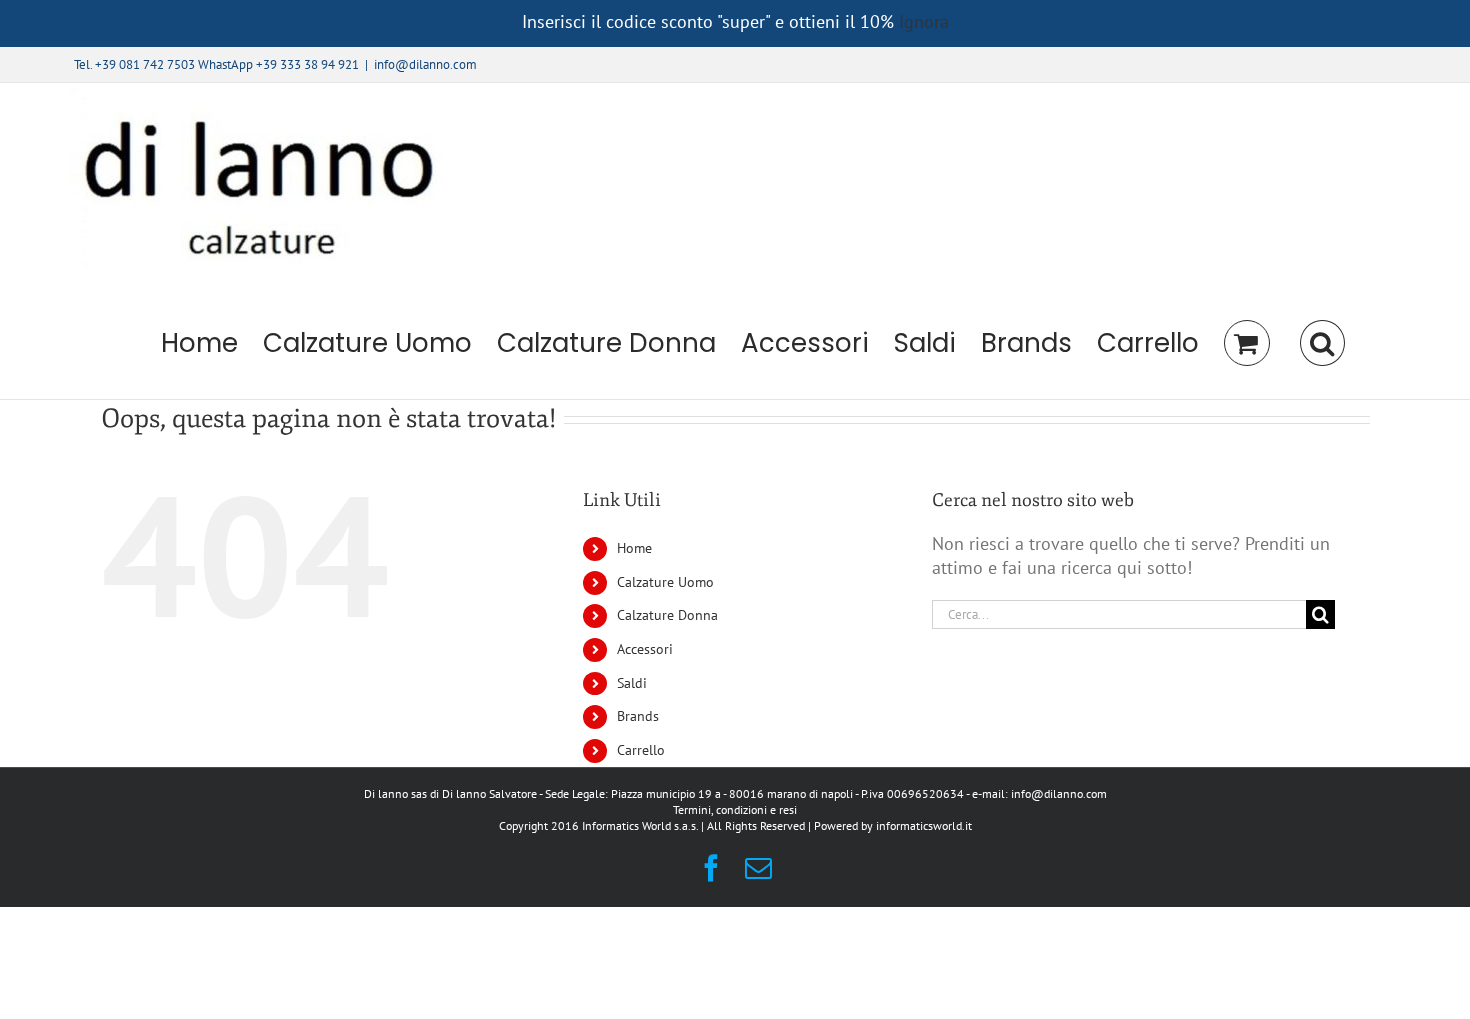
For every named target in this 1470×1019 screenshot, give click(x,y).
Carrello (641, 750)
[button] (1322, 343)
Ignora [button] (924, 21)
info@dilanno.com (425, 64)
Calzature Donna (667, 615)
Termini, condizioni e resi (735, 809)
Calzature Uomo (665, 582)
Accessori (645, 649)
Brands (638, 716)
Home (634, 548)
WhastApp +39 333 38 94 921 (278, 64)
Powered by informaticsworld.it (893, 825)
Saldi (632, 683)
